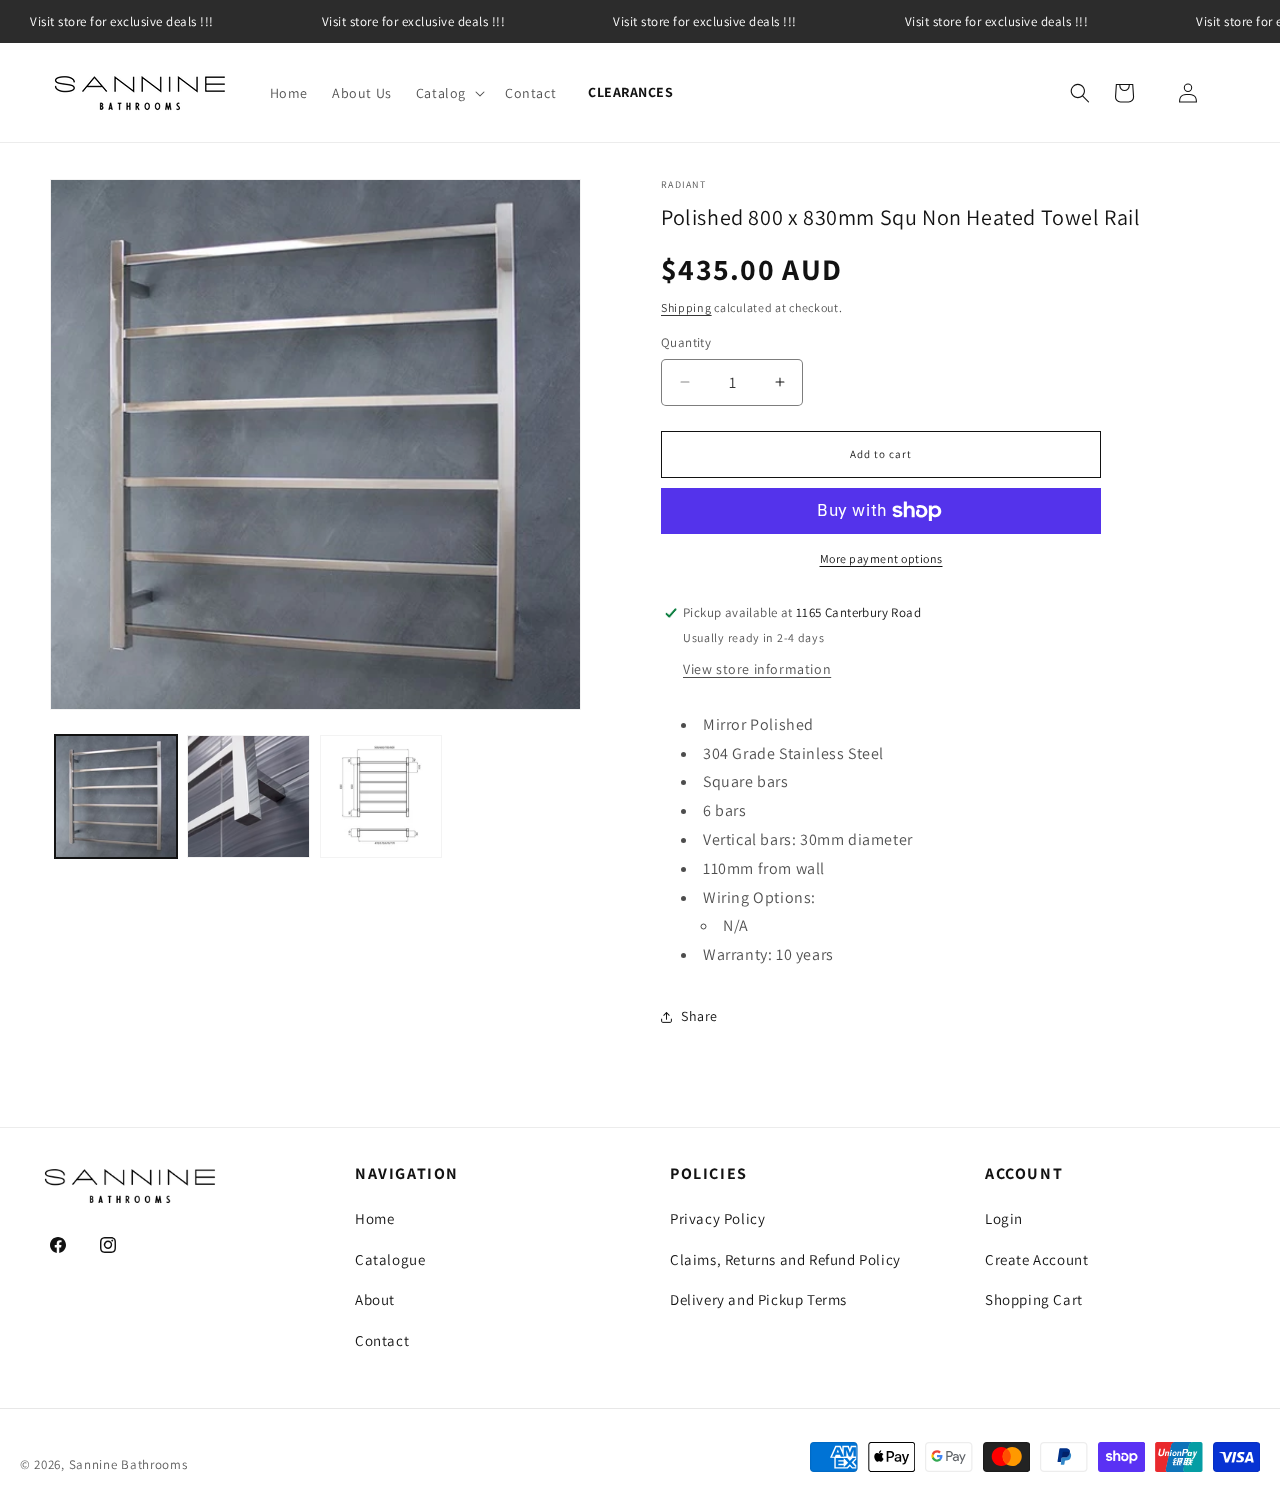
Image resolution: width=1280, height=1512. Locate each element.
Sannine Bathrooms (128, 1464)
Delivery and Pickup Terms (758, 1299)
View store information (757, 669)
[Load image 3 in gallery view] (381, 796)
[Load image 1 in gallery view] (116, 796)
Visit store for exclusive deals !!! (414, 21)
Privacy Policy (717, 1218)
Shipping (686, 307)
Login (1004, 1218)
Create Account (1036, 1259)
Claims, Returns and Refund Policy (785, 1259)
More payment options (881, 558)
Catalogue (390, 1259)
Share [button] (699, 1016)
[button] (448, 93)
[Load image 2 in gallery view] (248, 796)
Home (374, 1218)
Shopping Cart (1034, 1299)
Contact (382, 1340)
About (375, 1299)
